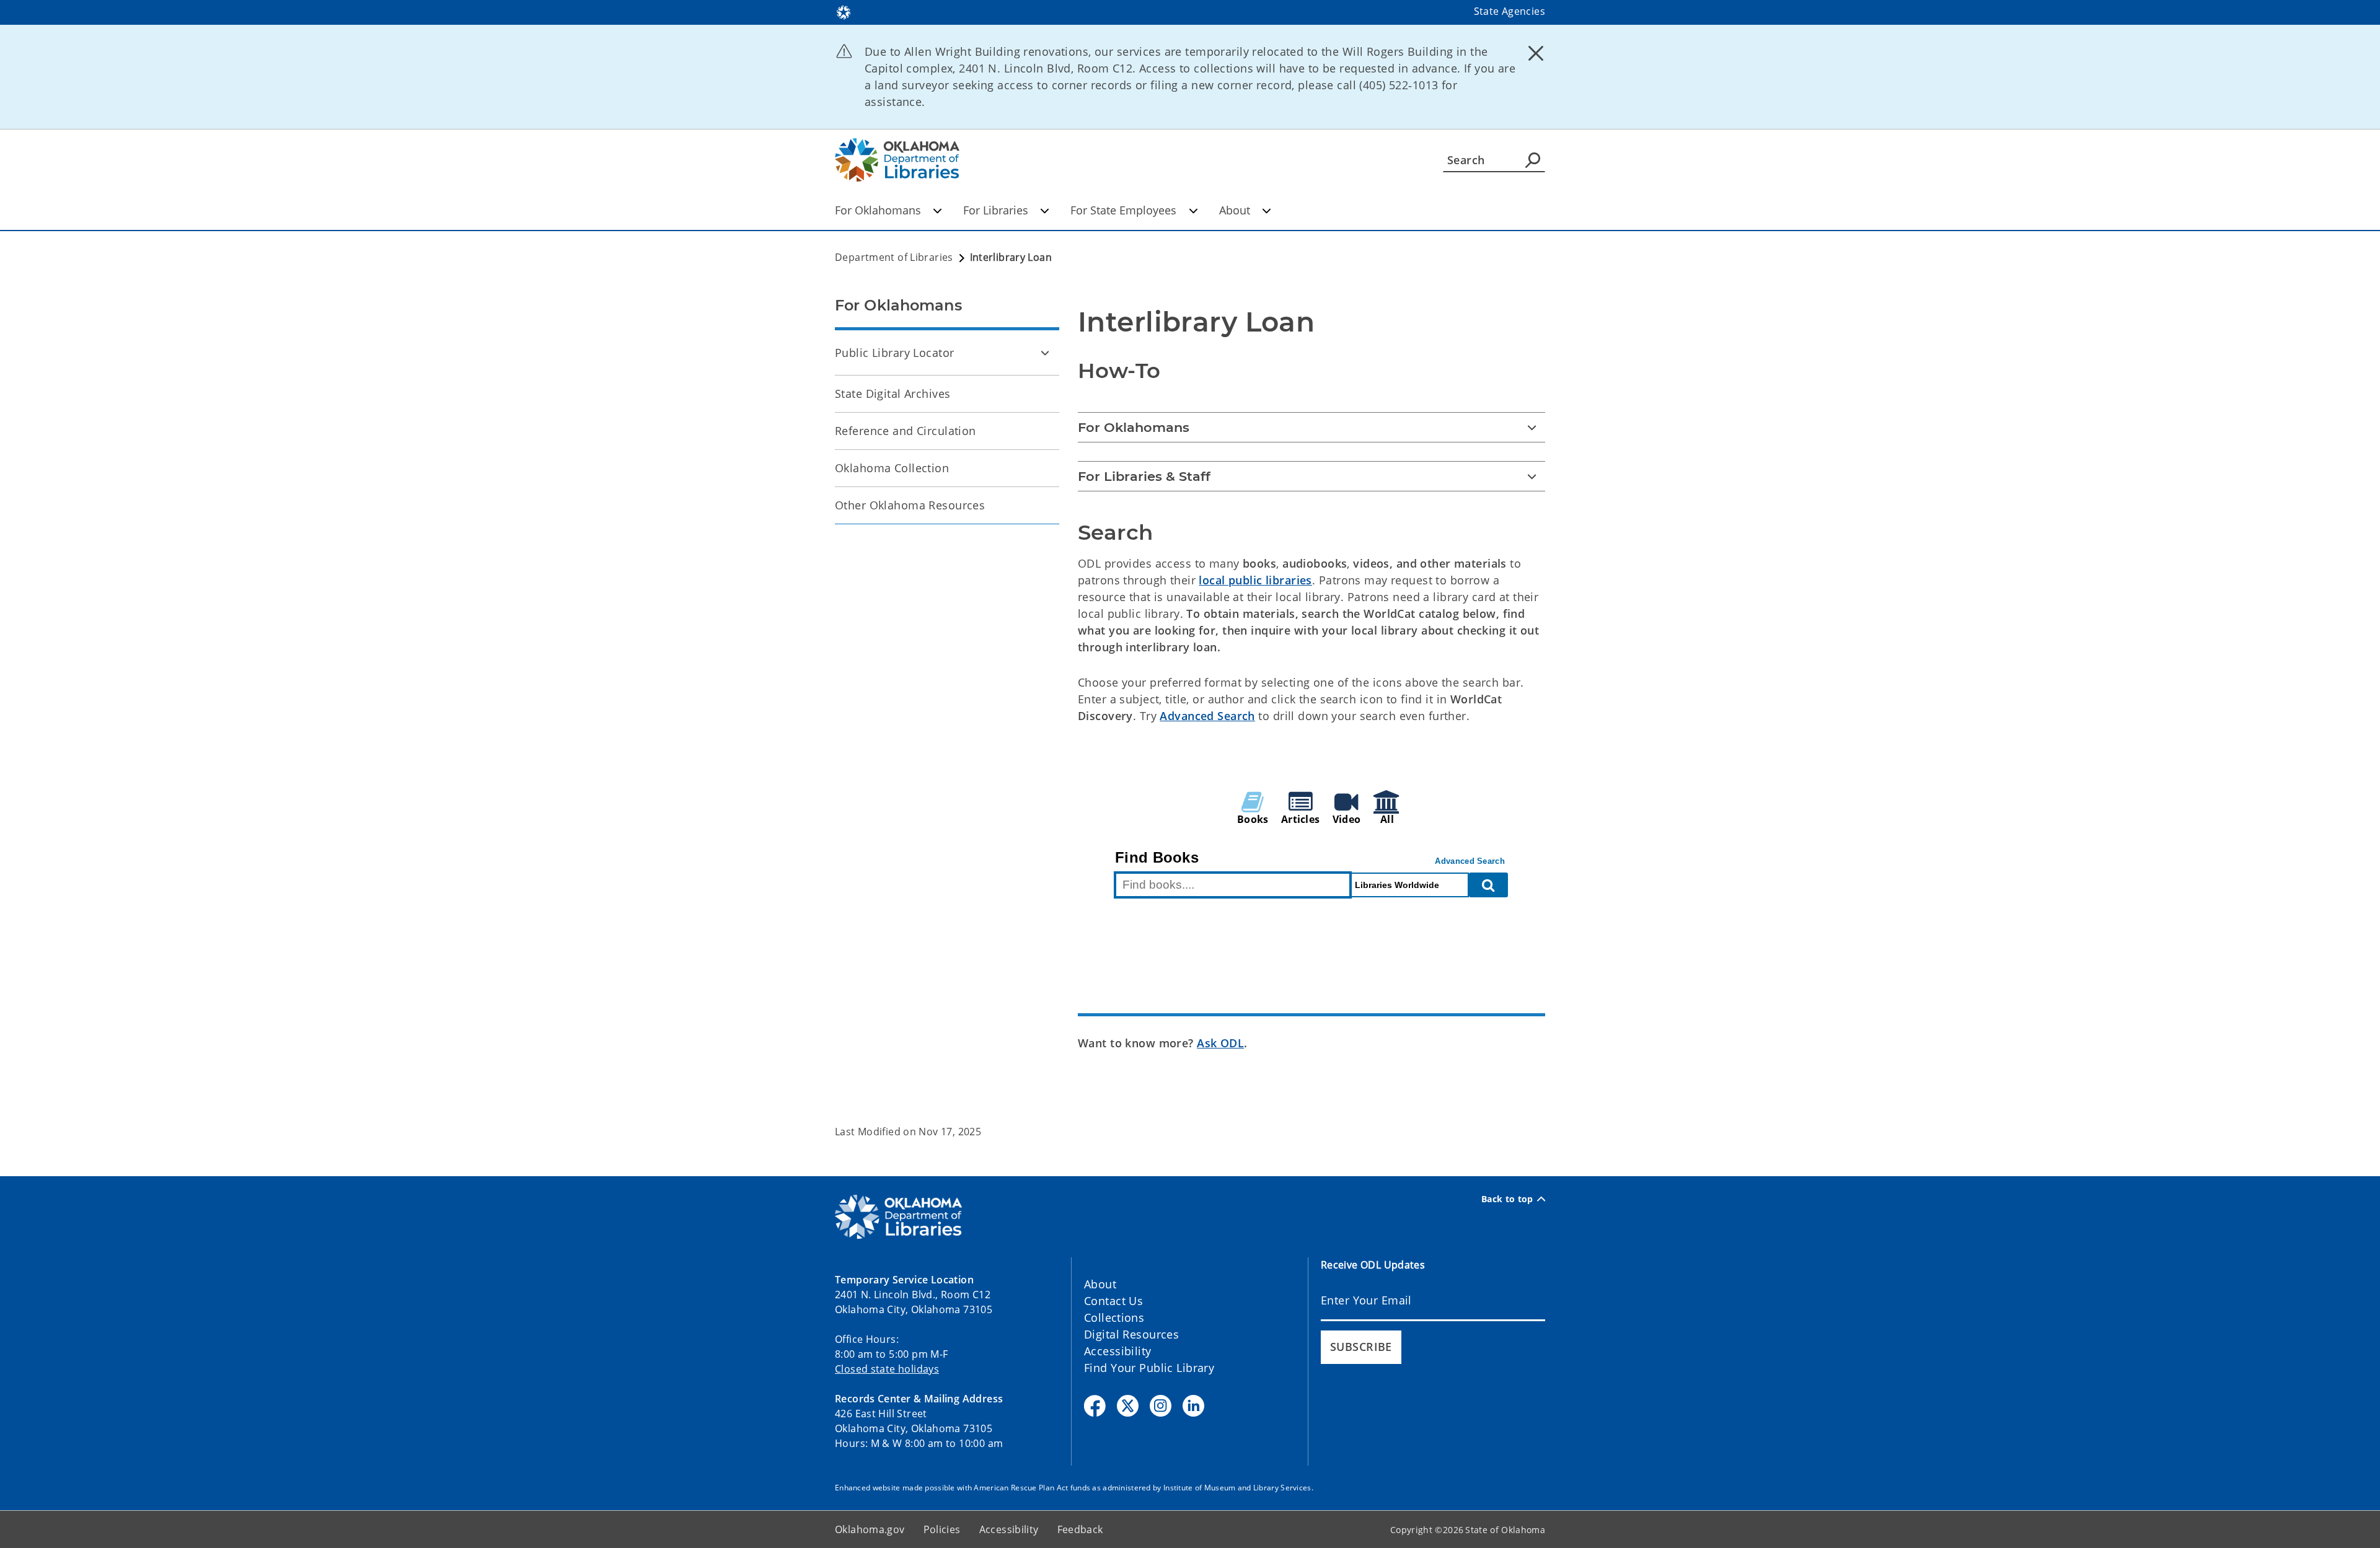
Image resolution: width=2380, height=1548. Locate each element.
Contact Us (1113, 1301)
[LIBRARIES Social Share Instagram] (1161, 1406)
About (1235, 210)
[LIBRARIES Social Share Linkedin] (1193, 1406)
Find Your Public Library (1149, 1368)
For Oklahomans (878, 210)
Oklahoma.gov (870, 1529)
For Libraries (996, 210)
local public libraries (1255, 580)
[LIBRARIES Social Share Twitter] (1128, 1406)
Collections (1114, 1317)
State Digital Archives (892, 394)
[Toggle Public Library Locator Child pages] (1045, 353)
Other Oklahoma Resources (910, 505)
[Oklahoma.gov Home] (844, 11)
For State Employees (1123, 210)
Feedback (1080, 1529)
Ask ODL (1220, 1043)
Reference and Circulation (906, 431)
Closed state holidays (887, 1369)
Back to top (1507, 1199)
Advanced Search (1207, 716)
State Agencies (1510, 11)
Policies (942, 1529)
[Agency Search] (1533, 160)
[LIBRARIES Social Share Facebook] (1095, 1406)
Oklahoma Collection (892, 468)
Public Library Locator (894, 353)
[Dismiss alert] (1536, 53)
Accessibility (1118, 1351)
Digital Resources (1131, 1334)
